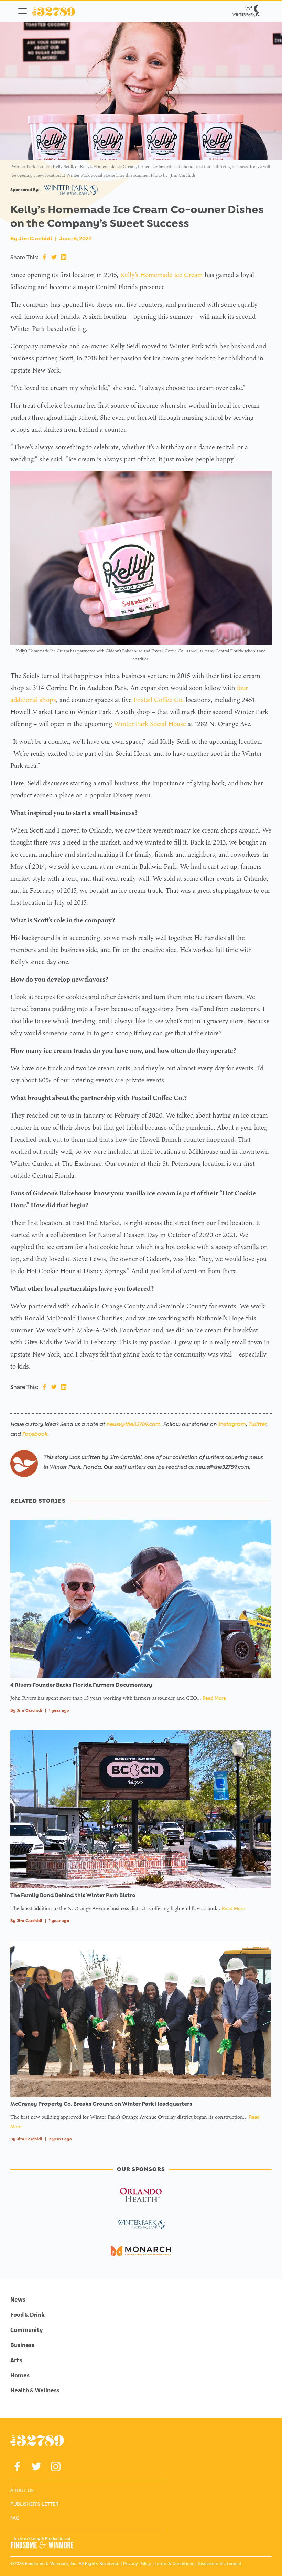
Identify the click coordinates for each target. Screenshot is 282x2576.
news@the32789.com (133, 1424)
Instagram (232, 1424)
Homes (20, 2375)
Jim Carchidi (35, 238)
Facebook (35, 1434)
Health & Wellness (35, 2390)
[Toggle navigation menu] (23, 11)
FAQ (15, 2518)
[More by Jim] (24, 1463)
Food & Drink (28, 2315)
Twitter (257, 1424)
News (18, 2300)
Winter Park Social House (150, 724)
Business (22, 2345)
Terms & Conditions (174, 2563)
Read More (214, 1698)
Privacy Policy (137, 2563)
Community (27, 2330)
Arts (16, 2360)
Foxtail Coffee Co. (159, 700)
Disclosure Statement (220, 2563)
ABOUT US (22, 2490)
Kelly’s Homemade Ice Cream (161, 275)
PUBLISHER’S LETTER (34, 2504)
